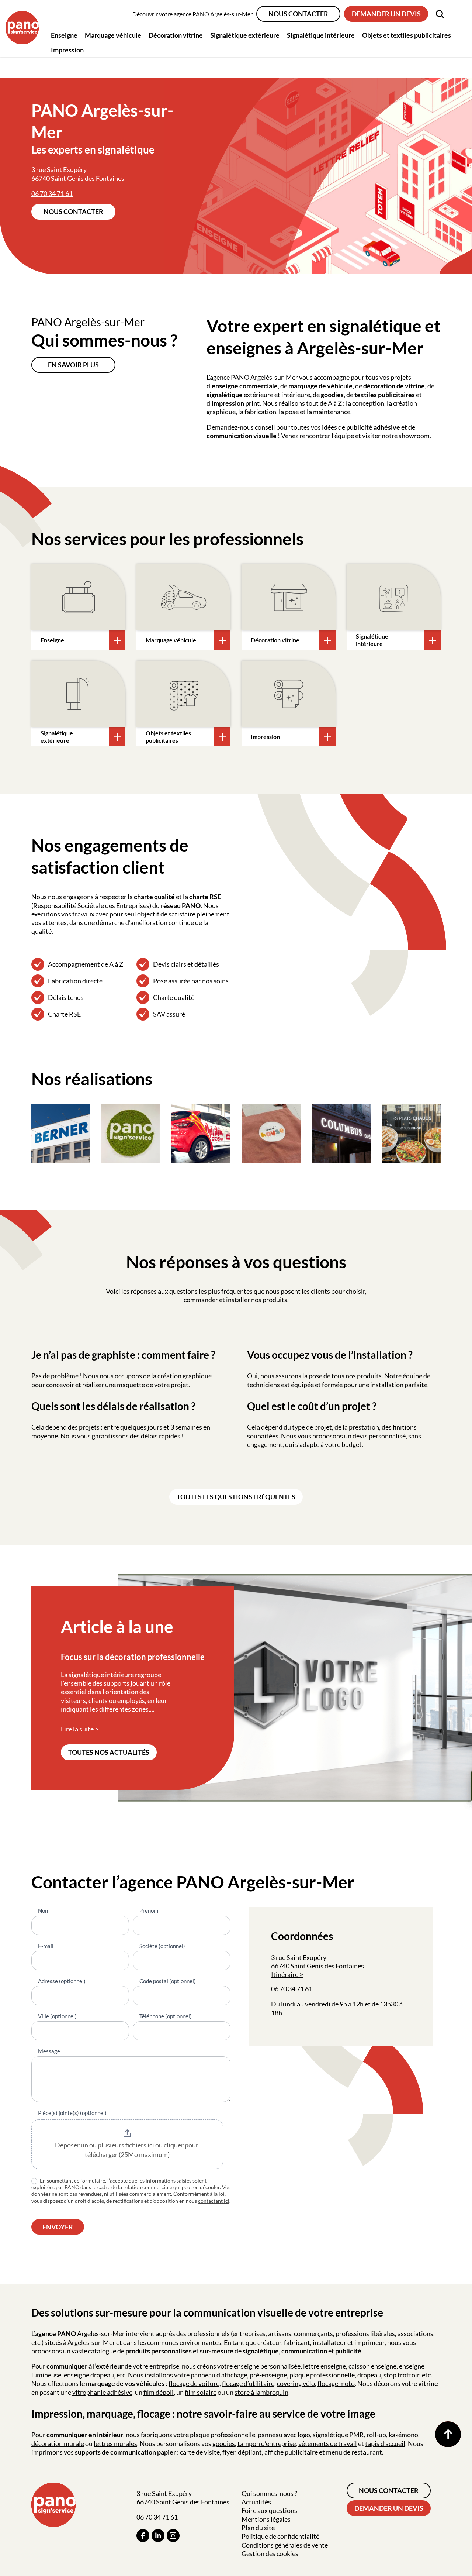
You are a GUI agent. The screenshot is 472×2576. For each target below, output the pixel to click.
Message (49, 2051)
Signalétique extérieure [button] (245, 35)
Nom (44, 1910)
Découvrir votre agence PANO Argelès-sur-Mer (192, 14)
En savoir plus (73, 365)
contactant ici (214, 2201)
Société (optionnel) (162, 1946)
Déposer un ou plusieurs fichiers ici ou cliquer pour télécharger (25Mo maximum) (127, 2150)
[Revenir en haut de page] (448, 2434)
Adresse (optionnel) (62, 1981)
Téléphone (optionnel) (166, 2016)
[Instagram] (173, 2536)
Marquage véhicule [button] (113, 35)
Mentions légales (266, 2519)
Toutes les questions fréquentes (236, 1497)
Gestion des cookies (270, 2553)
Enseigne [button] (64, 35)
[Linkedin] (158, 2536)
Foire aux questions (269, 2510)
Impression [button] (67, 50)
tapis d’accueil (385, 2443)
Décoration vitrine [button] (176, 35)
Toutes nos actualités (109, 1752)
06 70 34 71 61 (52, 193)
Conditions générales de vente (285, 2545)
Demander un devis (386, 14)
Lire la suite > (80, 1729)
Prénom (149, 1910)
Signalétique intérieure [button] (321, 35)
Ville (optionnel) (57, 2016)
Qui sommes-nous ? (269, 2493)
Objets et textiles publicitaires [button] (407, 35)
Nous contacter (298, 14)
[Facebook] (143, 2536)
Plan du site (258, 2528)
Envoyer (58, 2227)
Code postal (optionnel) (168, 1981)
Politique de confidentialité (280, 2536)
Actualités (256, 2502)
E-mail (46, 1946)
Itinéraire (285, 1974)
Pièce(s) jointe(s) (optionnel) (72, 2113)
